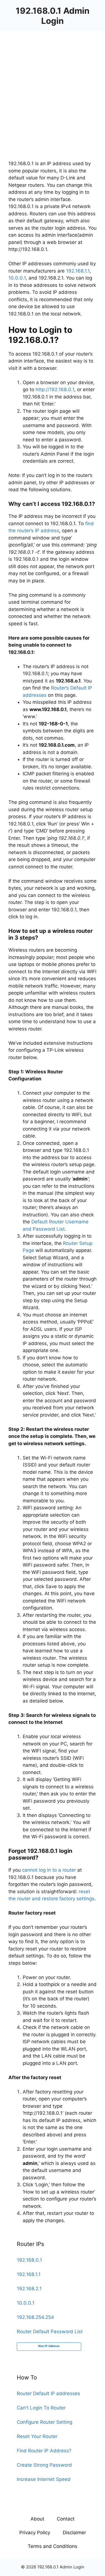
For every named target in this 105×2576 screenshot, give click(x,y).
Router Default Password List (50, 2331)
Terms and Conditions (53, 2546)
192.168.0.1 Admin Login (53, 16)
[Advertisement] (53, 87)
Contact (66, 2519)
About (37, 2519)
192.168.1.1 (78, 271)
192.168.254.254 (35, 2317)
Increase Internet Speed (44, 2479)
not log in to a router (53, 1870)
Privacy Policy (35, 2533)
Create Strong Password (44, 2465)
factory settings (76, 1899)
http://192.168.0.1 (55, 389)
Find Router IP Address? (44, 2451)
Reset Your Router (37, 2436)
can (26, 1870)
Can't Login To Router (41, 2408)
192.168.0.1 (29, 2260)
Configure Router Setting (45, 2422)
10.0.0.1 (17, 278)
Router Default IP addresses (48, 2393)
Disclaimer (74, 2533)
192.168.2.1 (29, 2289)
